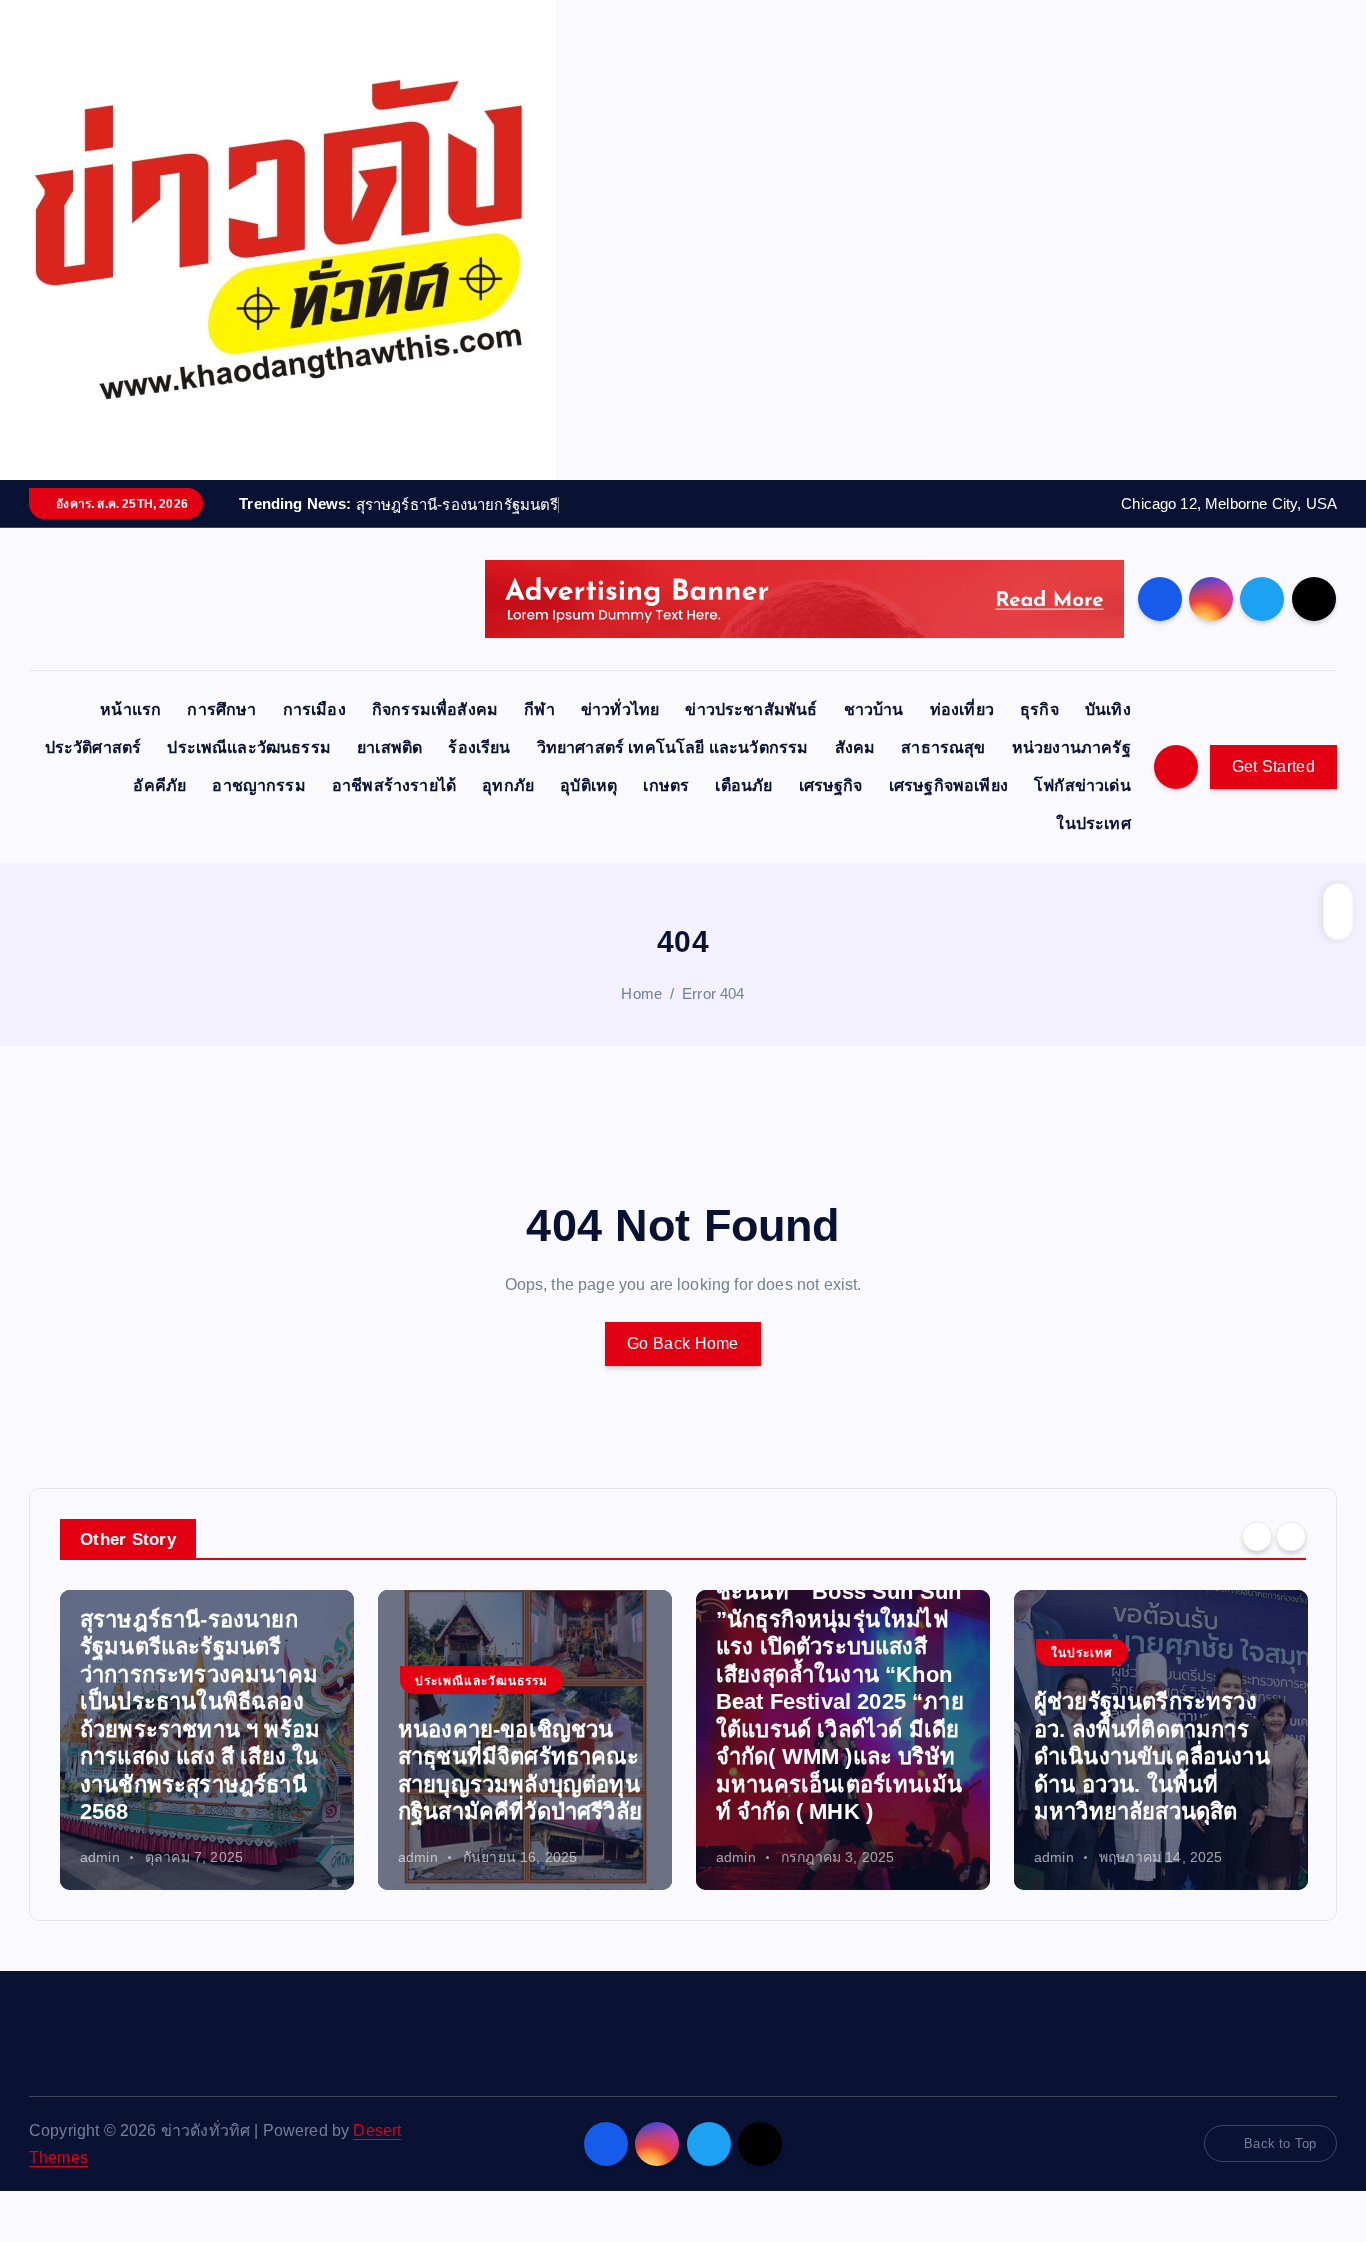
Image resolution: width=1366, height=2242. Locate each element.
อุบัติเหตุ (588, 785)
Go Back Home (683, 1343)
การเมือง (314, 709)
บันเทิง (1108, 709)
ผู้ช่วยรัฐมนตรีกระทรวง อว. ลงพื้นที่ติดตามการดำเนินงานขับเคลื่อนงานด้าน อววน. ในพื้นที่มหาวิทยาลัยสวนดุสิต (1152, 1756)
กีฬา (539, 709)
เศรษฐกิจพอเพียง (948, 785)
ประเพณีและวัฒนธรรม (249, 747)
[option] (207, 1740)
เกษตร (666, 785)
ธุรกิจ (1039, 709)
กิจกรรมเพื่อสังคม (435, 709)
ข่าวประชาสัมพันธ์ (751, 709)
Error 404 (713, 993)
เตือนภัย (743, 785)
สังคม (855, 747)
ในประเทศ (1093, 823)
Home (641, 993)
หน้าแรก (130, 709)
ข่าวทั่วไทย (620, 709)
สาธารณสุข (943, 747)
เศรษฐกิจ (831, 785)
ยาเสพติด (389, 747)
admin (100, 1857)
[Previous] (1257, 1537)
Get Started (1273, 766)
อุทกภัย (508, 785)
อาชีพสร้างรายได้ (394, 785)
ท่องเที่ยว (962, 709)
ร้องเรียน (479, 747)
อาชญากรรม (258, 785)
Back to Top (1280, 2143)
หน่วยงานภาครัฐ (1071, 747)
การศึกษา (221, 709)
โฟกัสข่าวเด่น (1082, 785)
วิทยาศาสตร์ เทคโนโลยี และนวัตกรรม (673, 747)
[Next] (1291, 1537)
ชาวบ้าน (874, 709)
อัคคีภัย (159, 785)
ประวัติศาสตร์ (93, 747)
